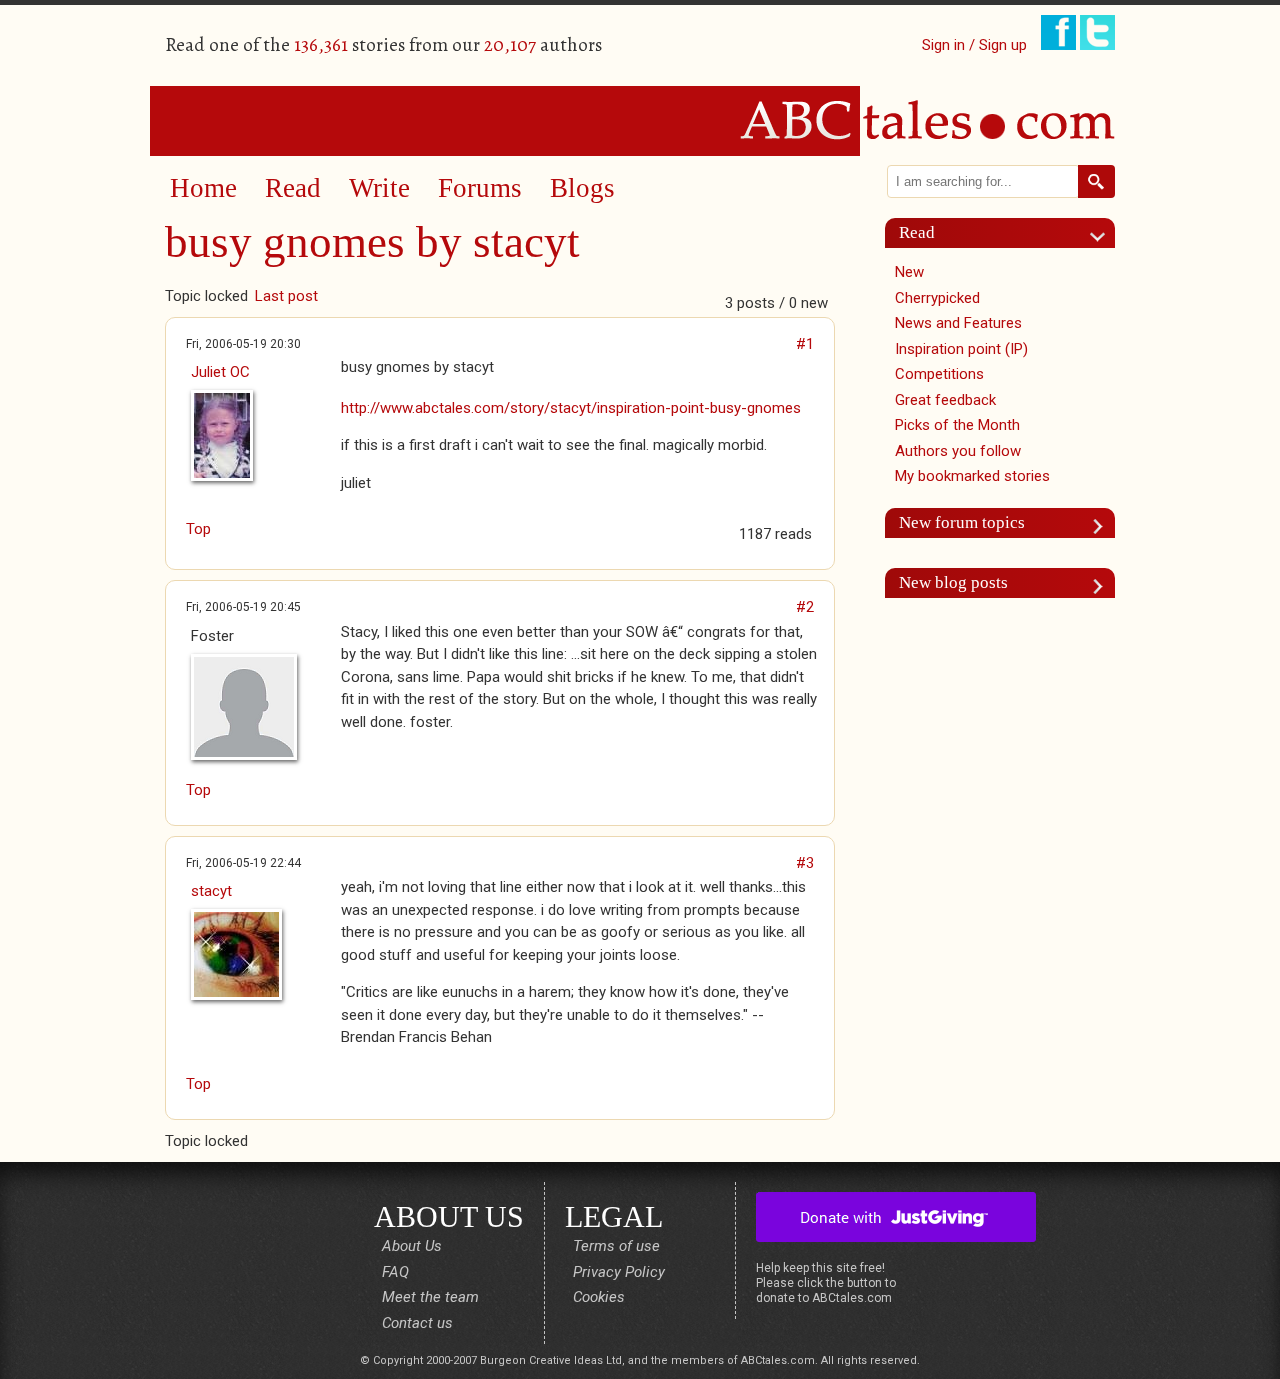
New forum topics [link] (962, 522)
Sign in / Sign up (974, 45)
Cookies (599, 1297)
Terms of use (616, 1246)
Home (203, 188)
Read (293, 188)
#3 (805, 863)
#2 (805, 607)
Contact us (417, 1323)
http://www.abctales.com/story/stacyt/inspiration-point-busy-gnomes (571, 408)
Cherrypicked (937, 298)
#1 (805, 344)
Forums (480, 188)
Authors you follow (958, 451)
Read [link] (917, 232)
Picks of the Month (957, 425)
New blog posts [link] (953, 582)
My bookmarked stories (972, 476)
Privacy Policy (619, 1272)
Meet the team (430, 1297)
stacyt (211, 891)
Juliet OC (220, 372)
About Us (412, 1246)
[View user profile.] (256, 435)
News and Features (958, 323)
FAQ (395, 1272)
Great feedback (945, 400)
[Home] (640, 120)
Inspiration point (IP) (961, 349)
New (909, 272)
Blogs (582, 188)
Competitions (939, 374)
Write (379, 188)
